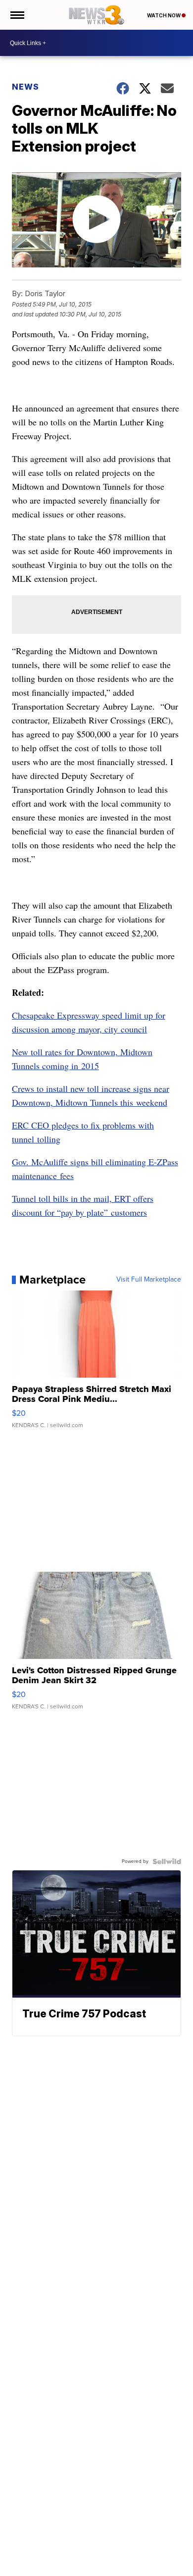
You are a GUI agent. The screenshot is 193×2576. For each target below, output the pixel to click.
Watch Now (164, 15)
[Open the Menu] (17, 15)
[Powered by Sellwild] (167, 1861)
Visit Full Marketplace (149, 1280)
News (25, 87)
